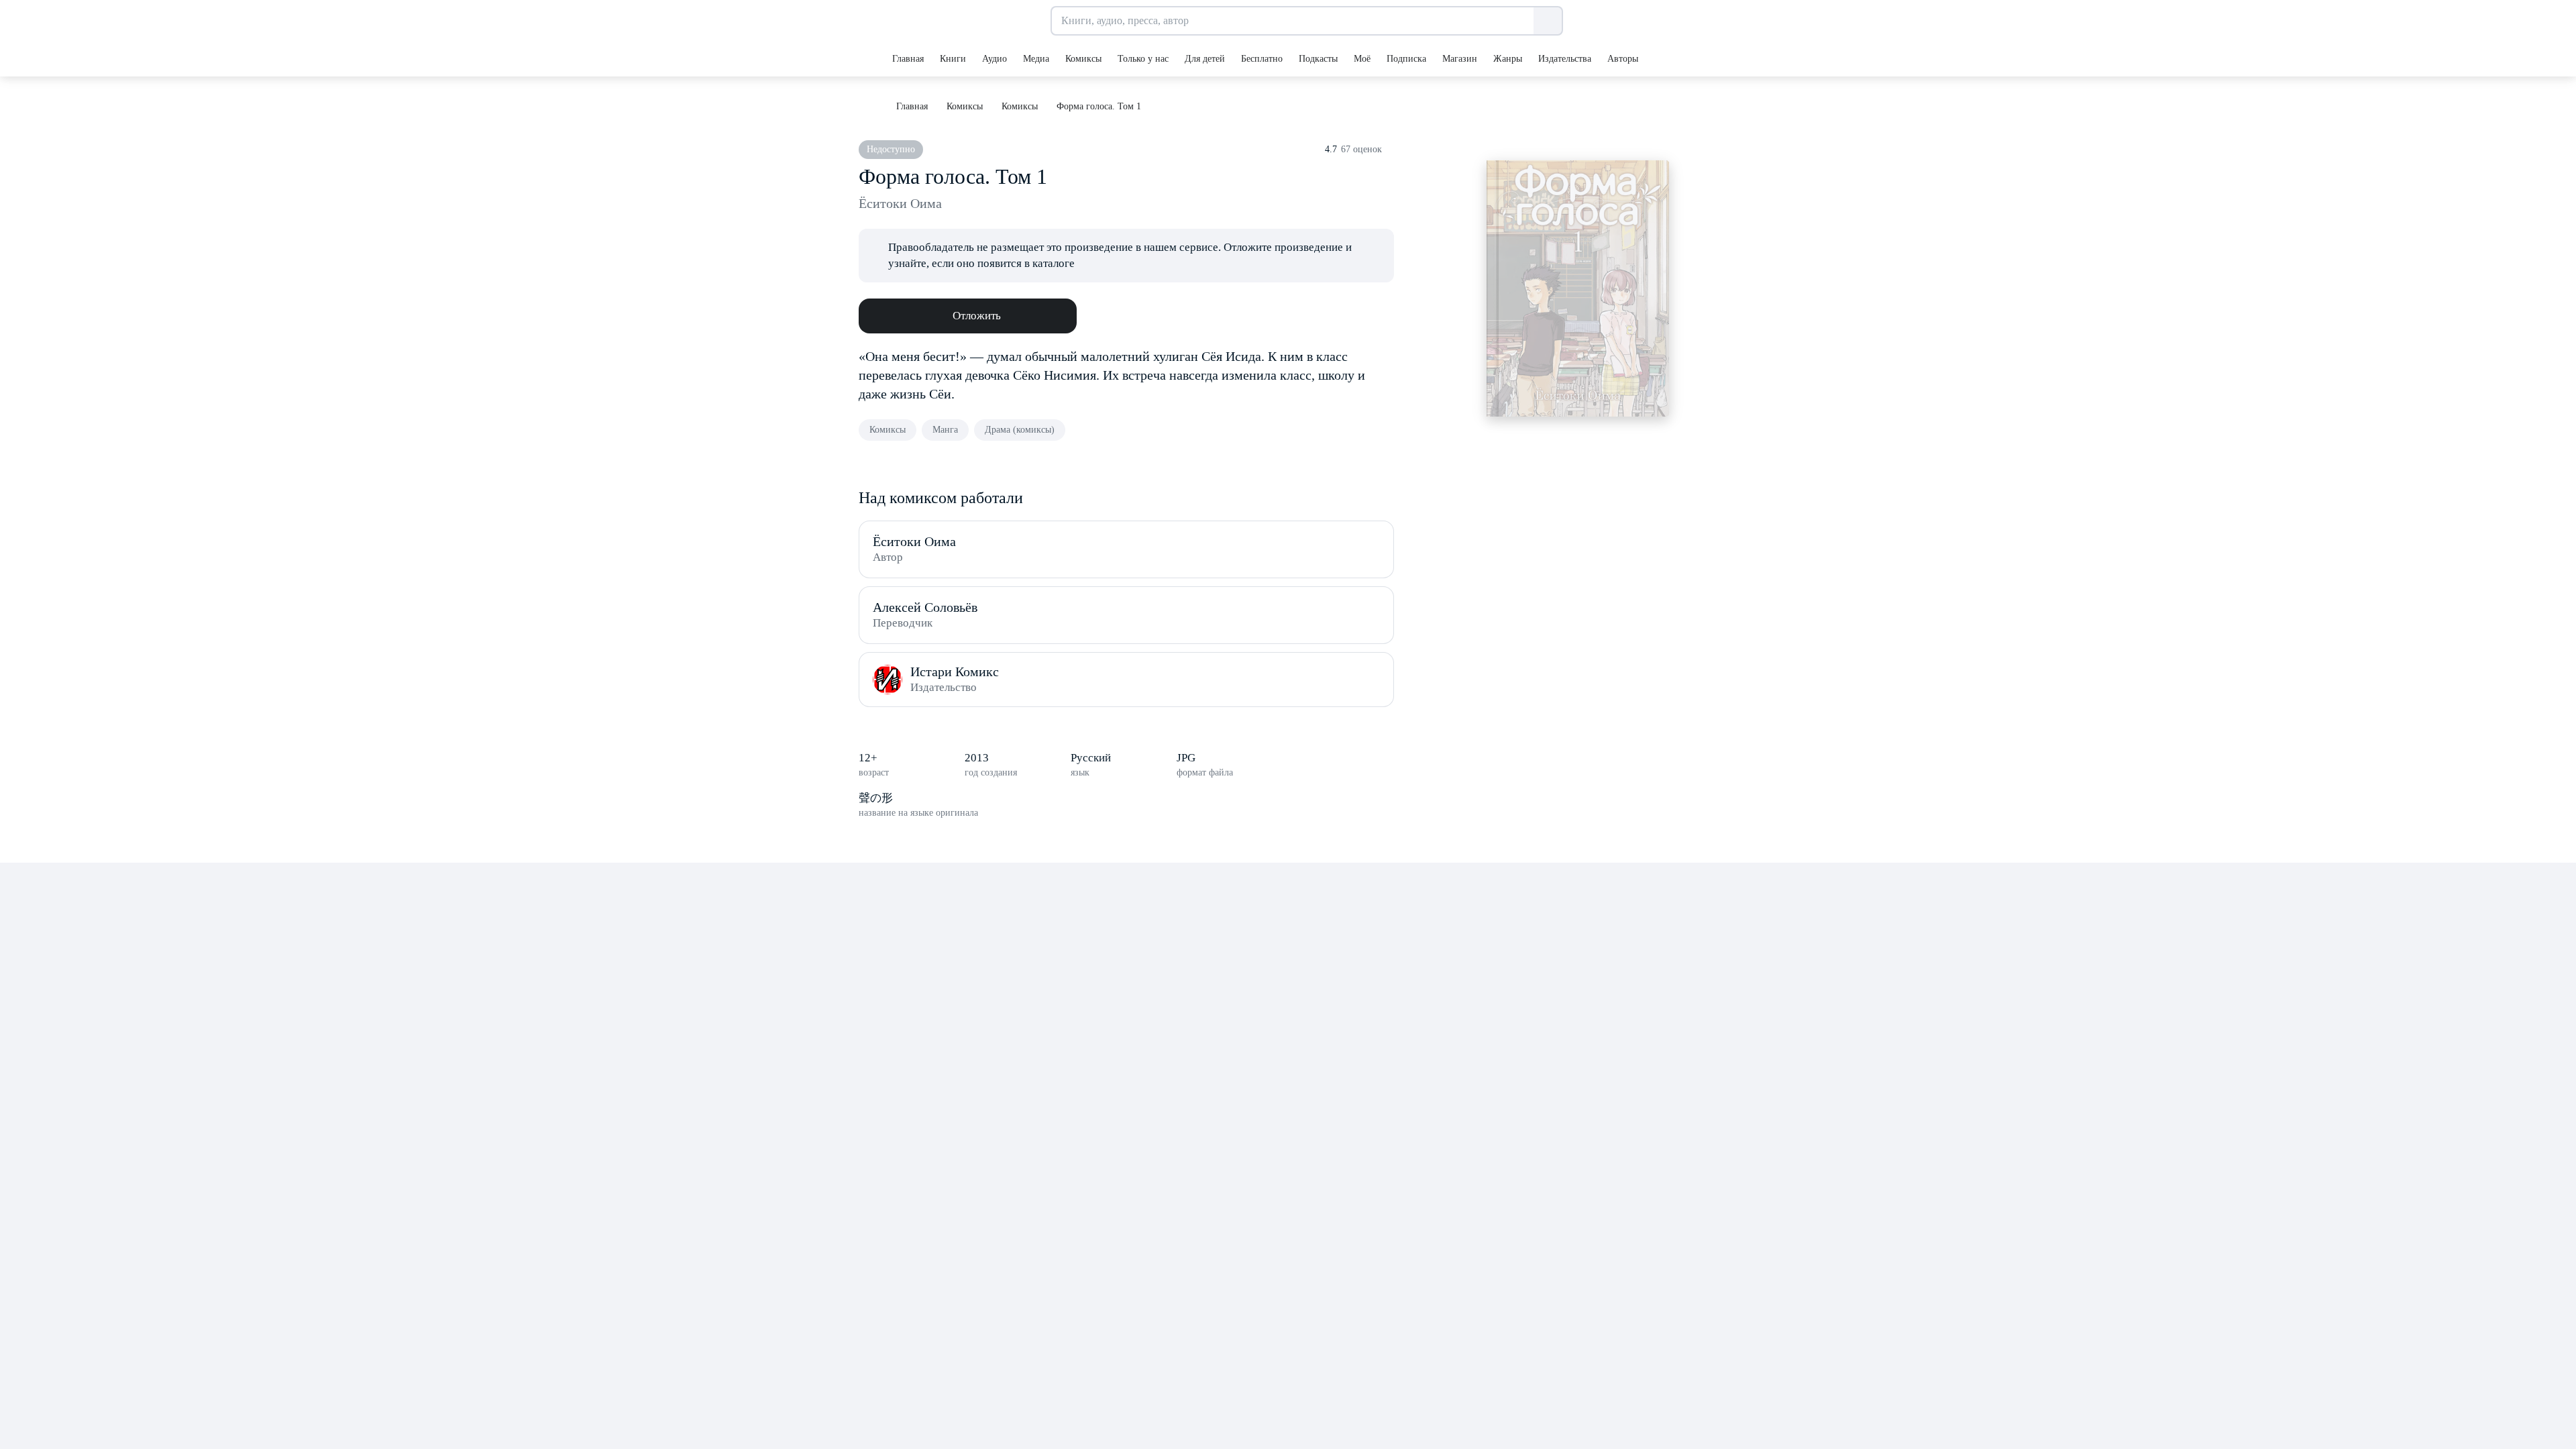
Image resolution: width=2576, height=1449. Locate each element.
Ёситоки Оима (900, 203)
